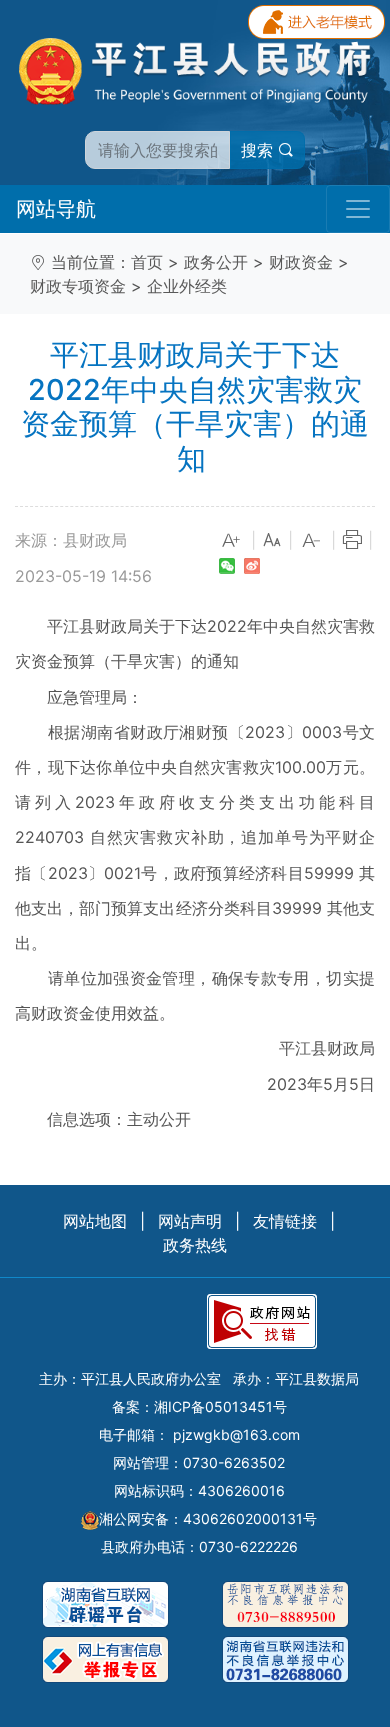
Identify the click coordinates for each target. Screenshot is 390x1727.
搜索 (259, 150)
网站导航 (56, 209)
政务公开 (216, 262)
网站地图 (95, 1221)
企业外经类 (187, 286)
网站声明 (190, 1221)
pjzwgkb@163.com (236, 1434)
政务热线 (195, 1245)
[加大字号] (232, 541)
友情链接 (285, 1221)
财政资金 (301, 262)
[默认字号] (272, 541)
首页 (147, 262)
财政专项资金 (78, 286)
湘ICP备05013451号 (220, 1406)
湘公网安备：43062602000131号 (208, 1518)
